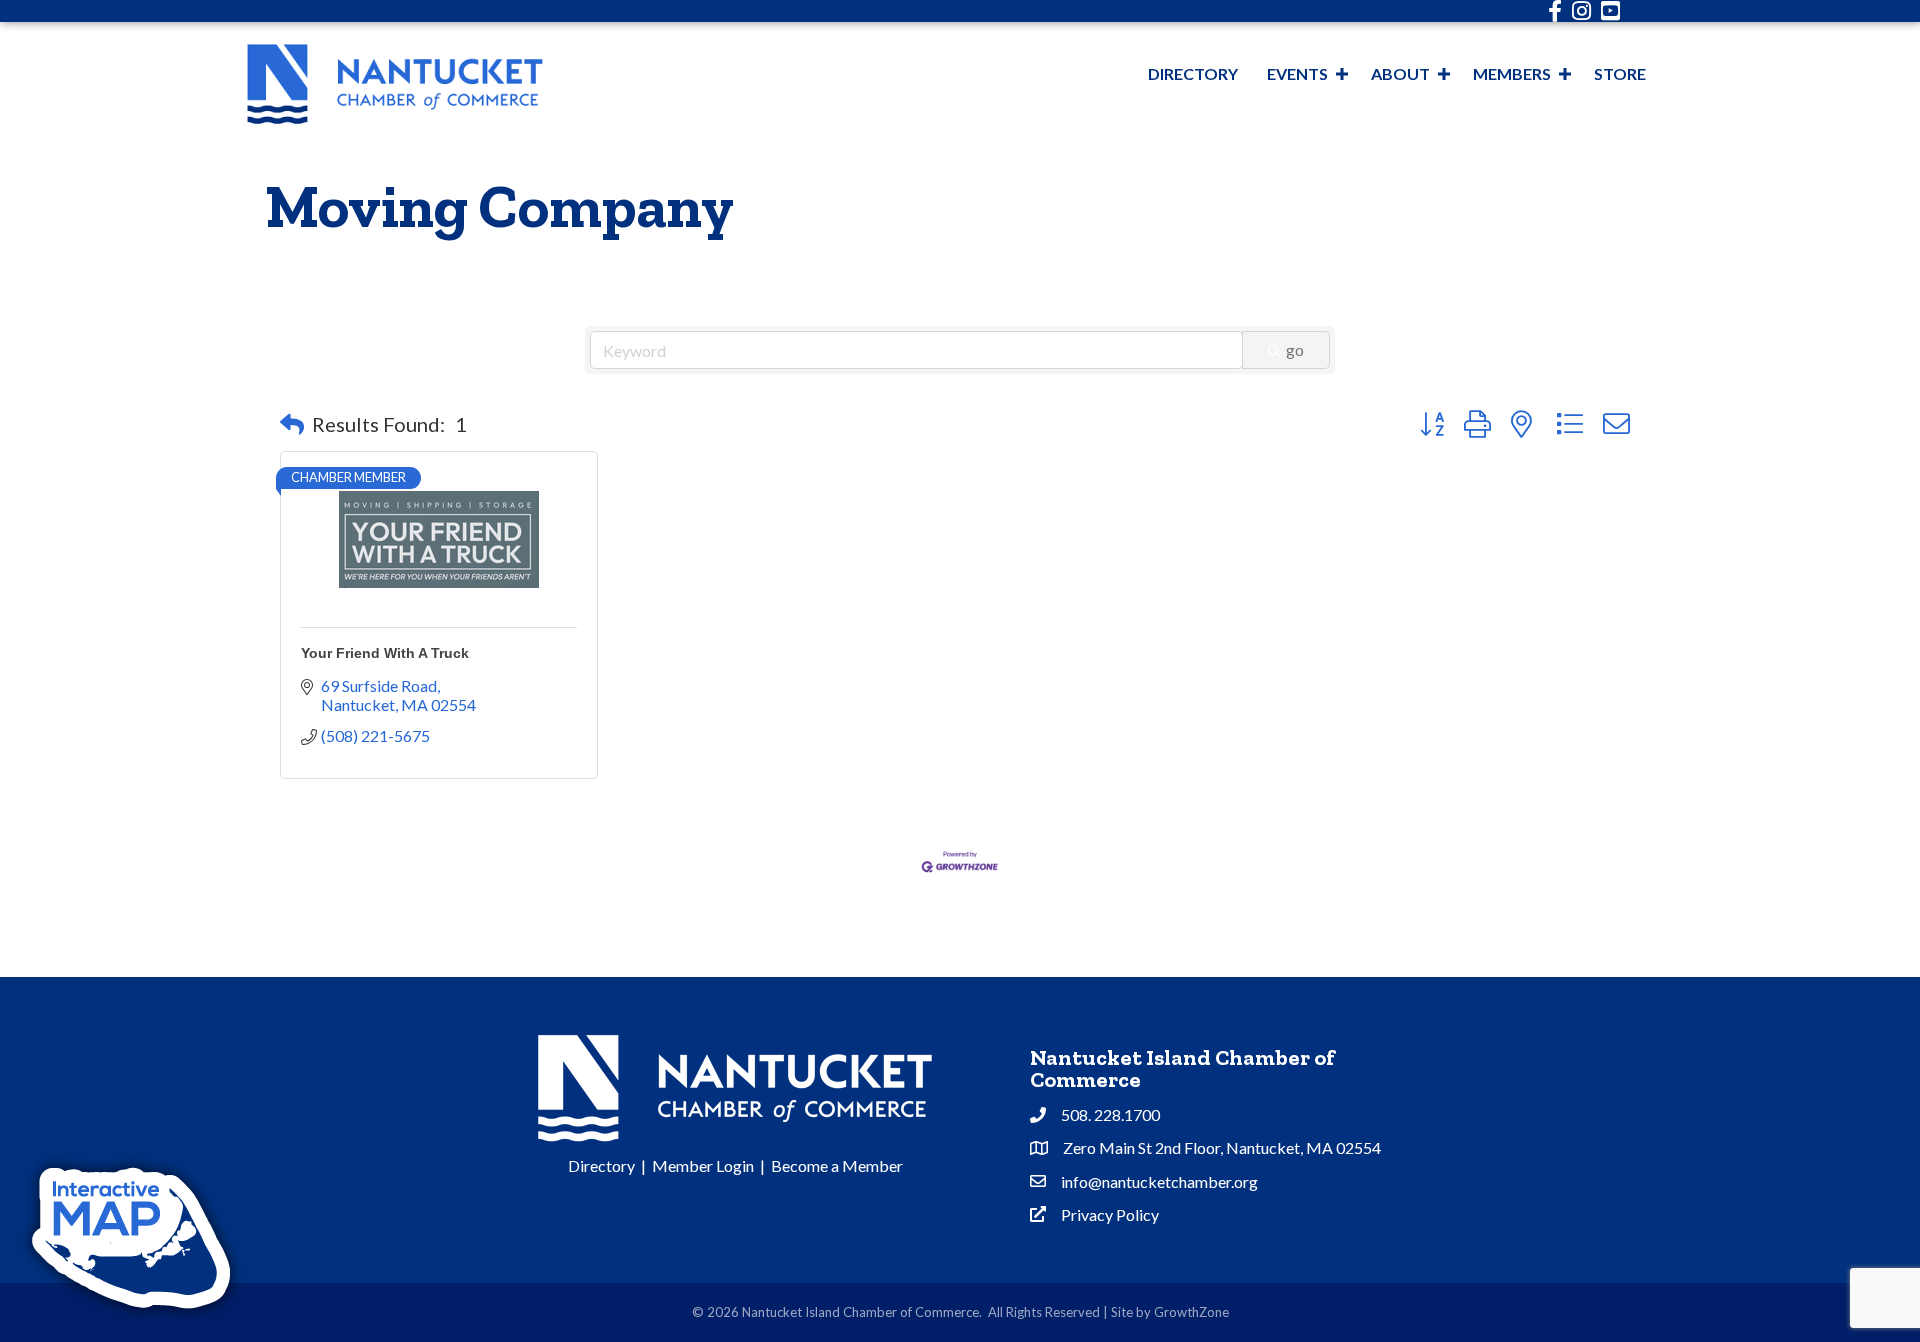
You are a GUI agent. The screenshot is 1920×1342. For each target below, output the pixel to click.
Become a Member (837, 1165)
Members (1512, 73)
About (1400, 73)
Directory (1193, 73)
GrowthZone (1191, 1312)
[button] (292, 424)
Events (1297, 73)
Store (1620, 73)
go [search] (1295, 349)
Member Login (703, 1165)
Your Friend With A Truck (385, 653)
